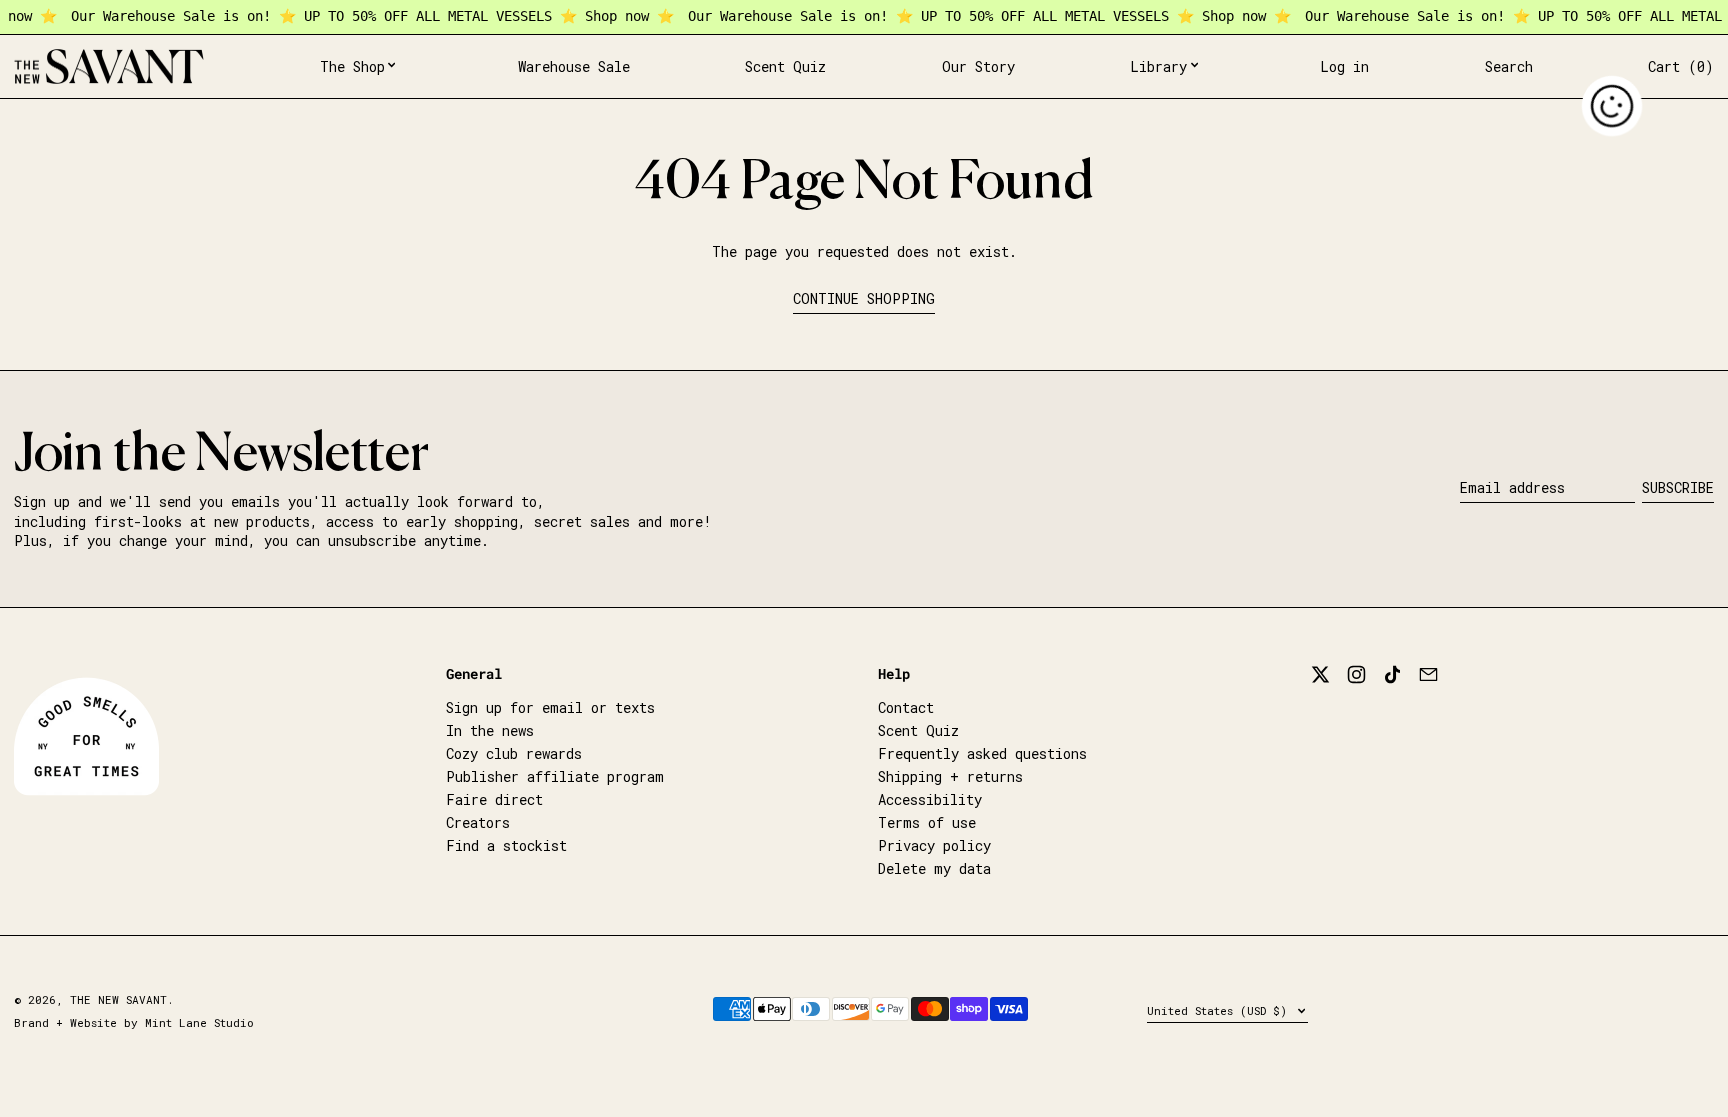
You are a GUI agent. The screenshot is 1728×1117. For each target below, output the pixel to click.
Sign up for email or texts (550, 707)
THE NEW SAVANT (118, 999)
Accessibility (930, 799)
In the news (490, 730)
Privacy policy (934, 845)
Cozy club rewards (514, 753)
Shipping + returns (950, 776)
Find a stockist (506, 845)
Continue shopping (864, 298)
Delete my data (934, 868)
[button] (1509, 67)
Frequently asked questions (982, 753)
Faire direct (494, 799)
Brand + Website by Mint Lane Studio (134, 1022)
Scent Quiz (918, 730)
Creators (478, 822)
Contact (906, 707)
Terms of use (927, 822)
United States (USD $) (1220, 1010)
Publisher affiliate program (555, 776)
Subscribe (1678, 487)
